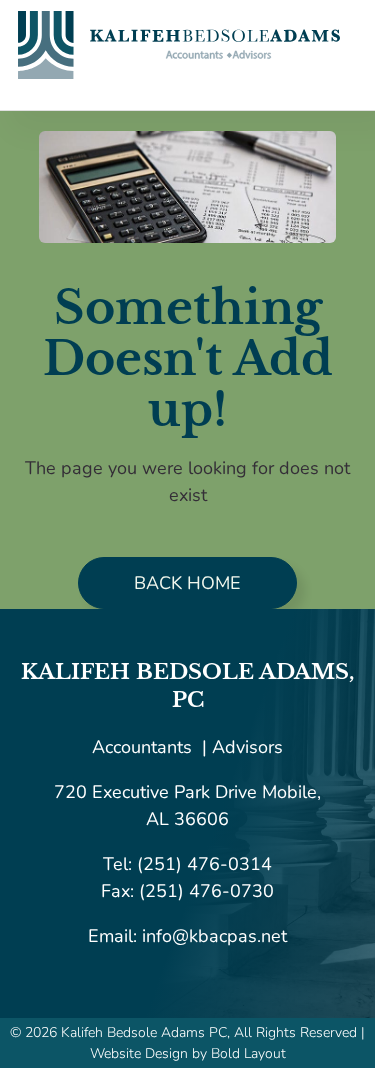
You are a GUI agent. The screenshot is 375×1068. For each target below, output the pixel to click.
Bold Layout (248, 1053)
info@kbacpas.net (212, 936)
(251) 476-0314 (204, 864)
